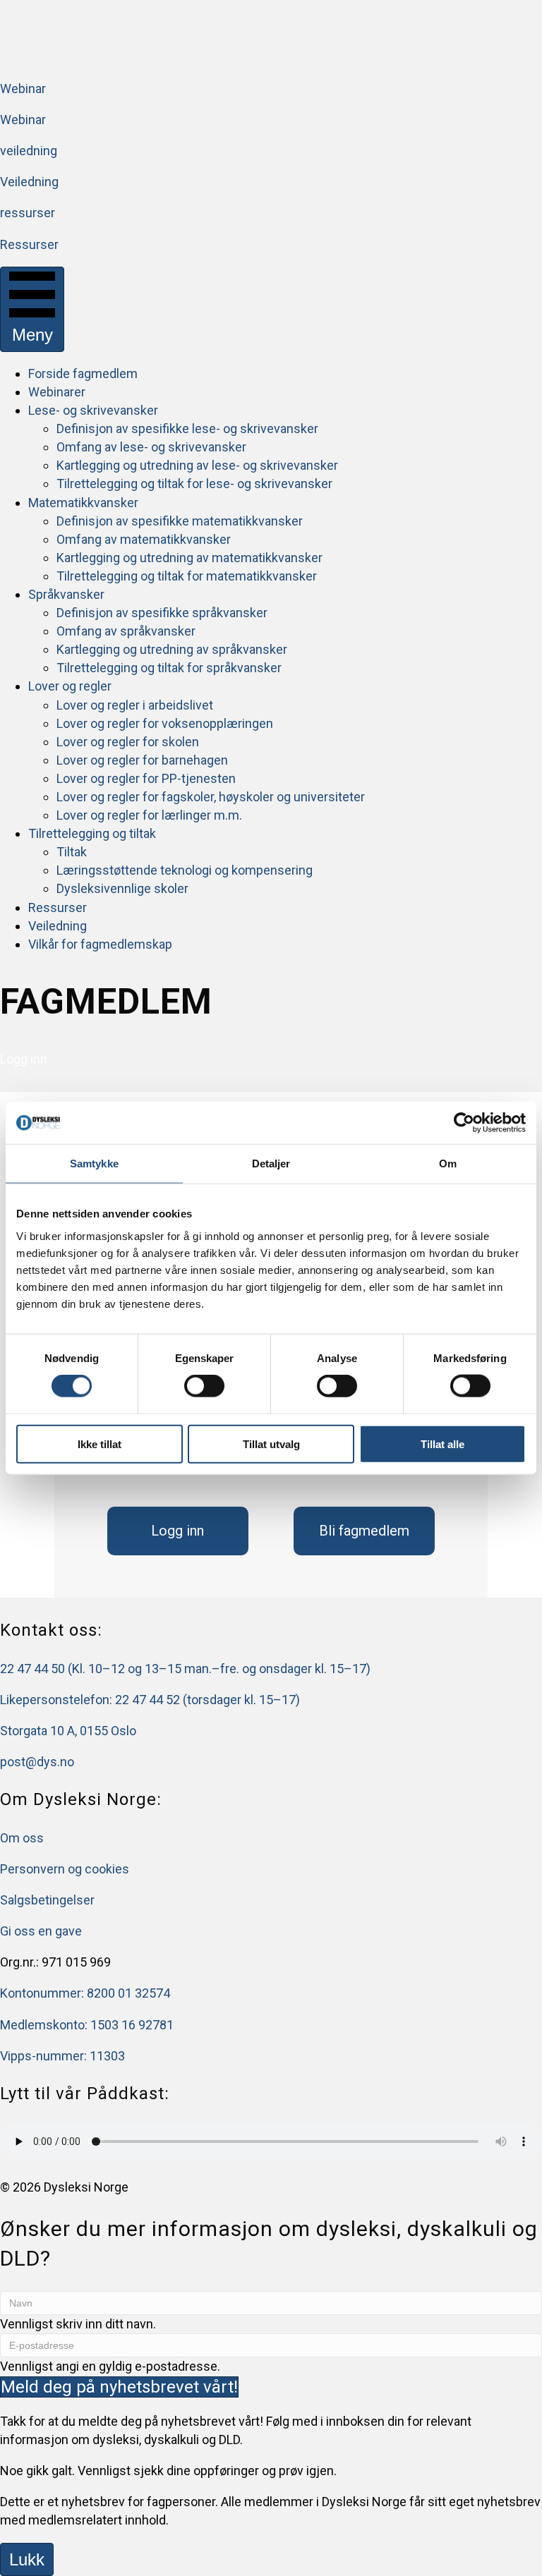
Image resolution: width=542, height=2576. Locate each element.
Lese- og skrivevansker (93, 410)
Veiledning (58, 926)
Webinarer (57, 392)
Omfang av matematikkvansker (144, 539)
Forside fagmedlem (83, 373)
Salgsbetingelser (47, 1900)
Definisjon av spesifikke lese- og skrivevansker (187, 429)
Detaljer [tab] (271, 1164)
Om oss (22, 1838)
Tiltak (72, 852)
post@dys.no (37, 1762)
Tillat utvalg (271, 1444)
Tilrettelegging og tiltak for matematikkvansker (187, 576)
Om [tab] (448, 1164)
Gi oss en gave (41, 1931)
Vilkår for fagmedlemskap (100, 944)
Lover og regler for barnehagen (142, 760)
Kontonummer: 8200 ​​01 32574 (85, 1993)
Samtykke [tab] (94, 1164)
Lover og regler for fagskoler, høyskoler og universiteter (211, 797)
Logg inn (177, 1531)
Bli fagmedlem (364, 1531)
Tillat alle (442, 1444)
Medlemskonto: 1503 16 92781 (87, 2025)
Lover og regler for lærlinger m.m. (149, 815)
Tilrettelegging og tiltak (92, 833)
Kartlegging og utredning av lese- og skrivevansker (197, 465)
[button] (119, 2387)
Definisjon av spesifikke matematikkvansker (180, 521)
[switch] (204, 1386)
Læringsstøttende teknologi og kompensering (185, 870)
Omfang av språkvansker (126, 631)
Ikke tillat (100, 1444)
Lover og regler (70, 686)
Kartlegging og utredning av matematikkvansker (189, 558)
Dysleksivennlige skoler (122, 888)
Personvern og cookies (65, 1869)
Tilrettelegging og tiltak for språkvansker (169, 668)
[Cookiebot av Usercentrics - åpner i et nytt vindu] (464, 1123)
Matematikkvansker (83, 503)
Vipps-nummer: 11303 (62, 2056)
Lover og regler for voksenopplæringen (165, 723)
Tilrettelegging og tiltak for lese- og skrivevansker (194, 484)
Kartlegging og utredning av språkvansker (172, 649)
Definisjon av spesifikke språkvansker (162, 613)
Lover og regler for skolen (128, 742)
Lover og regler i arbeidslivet (135, 705)
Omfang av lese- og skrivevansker (151, 447)
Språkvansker (66, 594)
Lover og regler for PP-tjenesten (146, 778)
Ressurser (58, 907)
